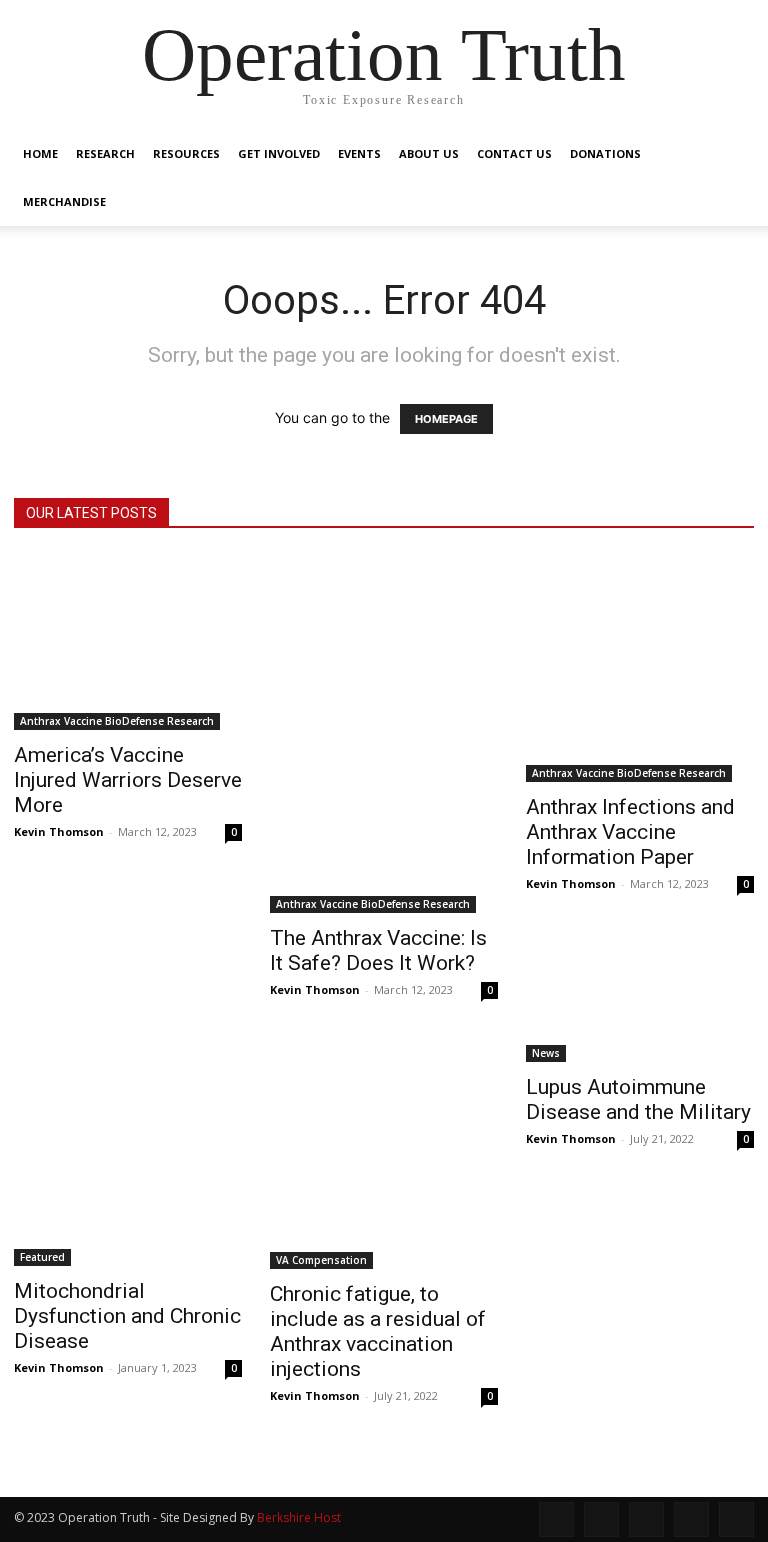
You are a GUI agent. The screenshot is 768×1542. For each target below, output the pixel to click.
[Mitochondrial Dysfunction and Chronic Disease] (128, 1153)
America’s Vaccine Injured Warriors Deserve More (128, 780)
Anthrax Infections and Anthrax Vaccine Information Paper (630, 832)
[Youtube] (736, 1519)
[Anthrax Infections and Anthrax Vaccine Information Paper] (640, 668)
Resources (186, 153)
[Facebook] (556, 1519)
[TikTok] (646, 1519)
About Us (429, 153)
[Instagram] (601, 1519)
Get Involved (279, 153)
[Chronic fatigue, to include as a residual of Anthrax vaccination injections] (384, 1155)
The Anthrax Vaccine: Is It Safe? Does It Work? (378, 950)
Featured (42, 1257)
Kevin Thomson (59, 831)
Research (105, 153)
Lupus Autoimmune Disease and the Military (638, 1099)
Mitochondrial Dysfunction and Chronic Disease (127, 1316)
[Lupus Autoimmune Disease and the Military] (640, 1051)
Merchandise (64, 201)
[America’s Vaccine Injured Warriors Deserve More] (128, 642)
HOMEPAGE (446, 419)
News (546, 1053)
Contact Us (514, 153)
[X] (691, 1519)
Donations (605, 153)
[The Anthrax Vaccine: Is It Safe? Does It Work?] (384, 733)
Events (359, 153)
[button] (730, 154)
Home (40, 153)
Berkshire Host (299, 1517)
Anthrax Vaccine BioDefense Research (117, 721)
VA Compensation (321, 1260)
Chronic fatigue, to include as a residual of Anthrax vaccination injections (378, 1331)
